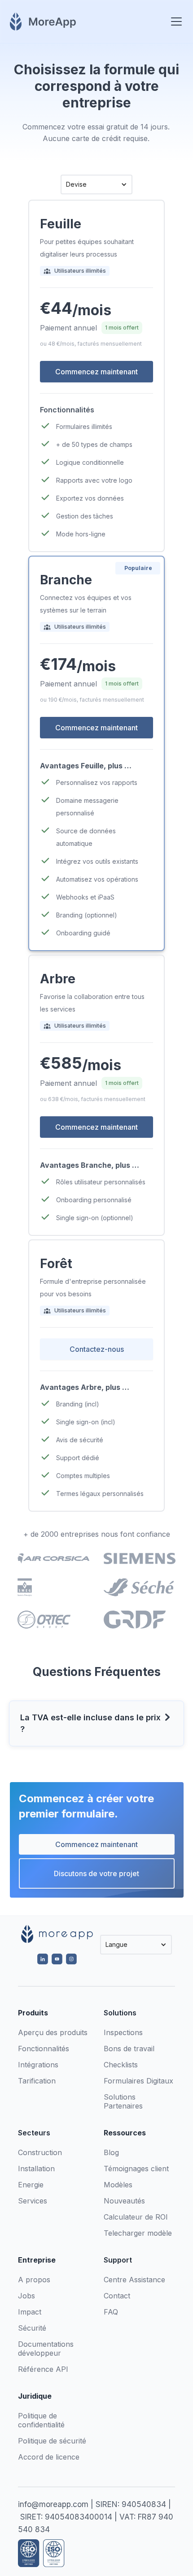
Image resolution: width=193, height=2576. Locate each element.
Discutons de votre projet (96, 1873)
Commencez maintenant (96, 1844)
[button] (175, 21)
